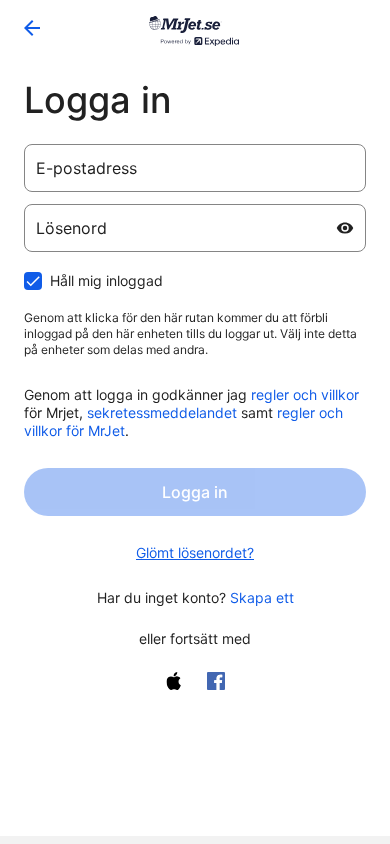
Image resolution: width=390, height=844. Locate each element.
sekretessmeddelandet (162, 412)
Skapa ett (262, 597)
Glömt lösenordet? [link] (195, 552)
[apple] (174, 681)
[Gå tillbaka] (32, 28)
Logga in (195, 492)
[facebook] (216, 681)
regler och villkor (305, 394)
